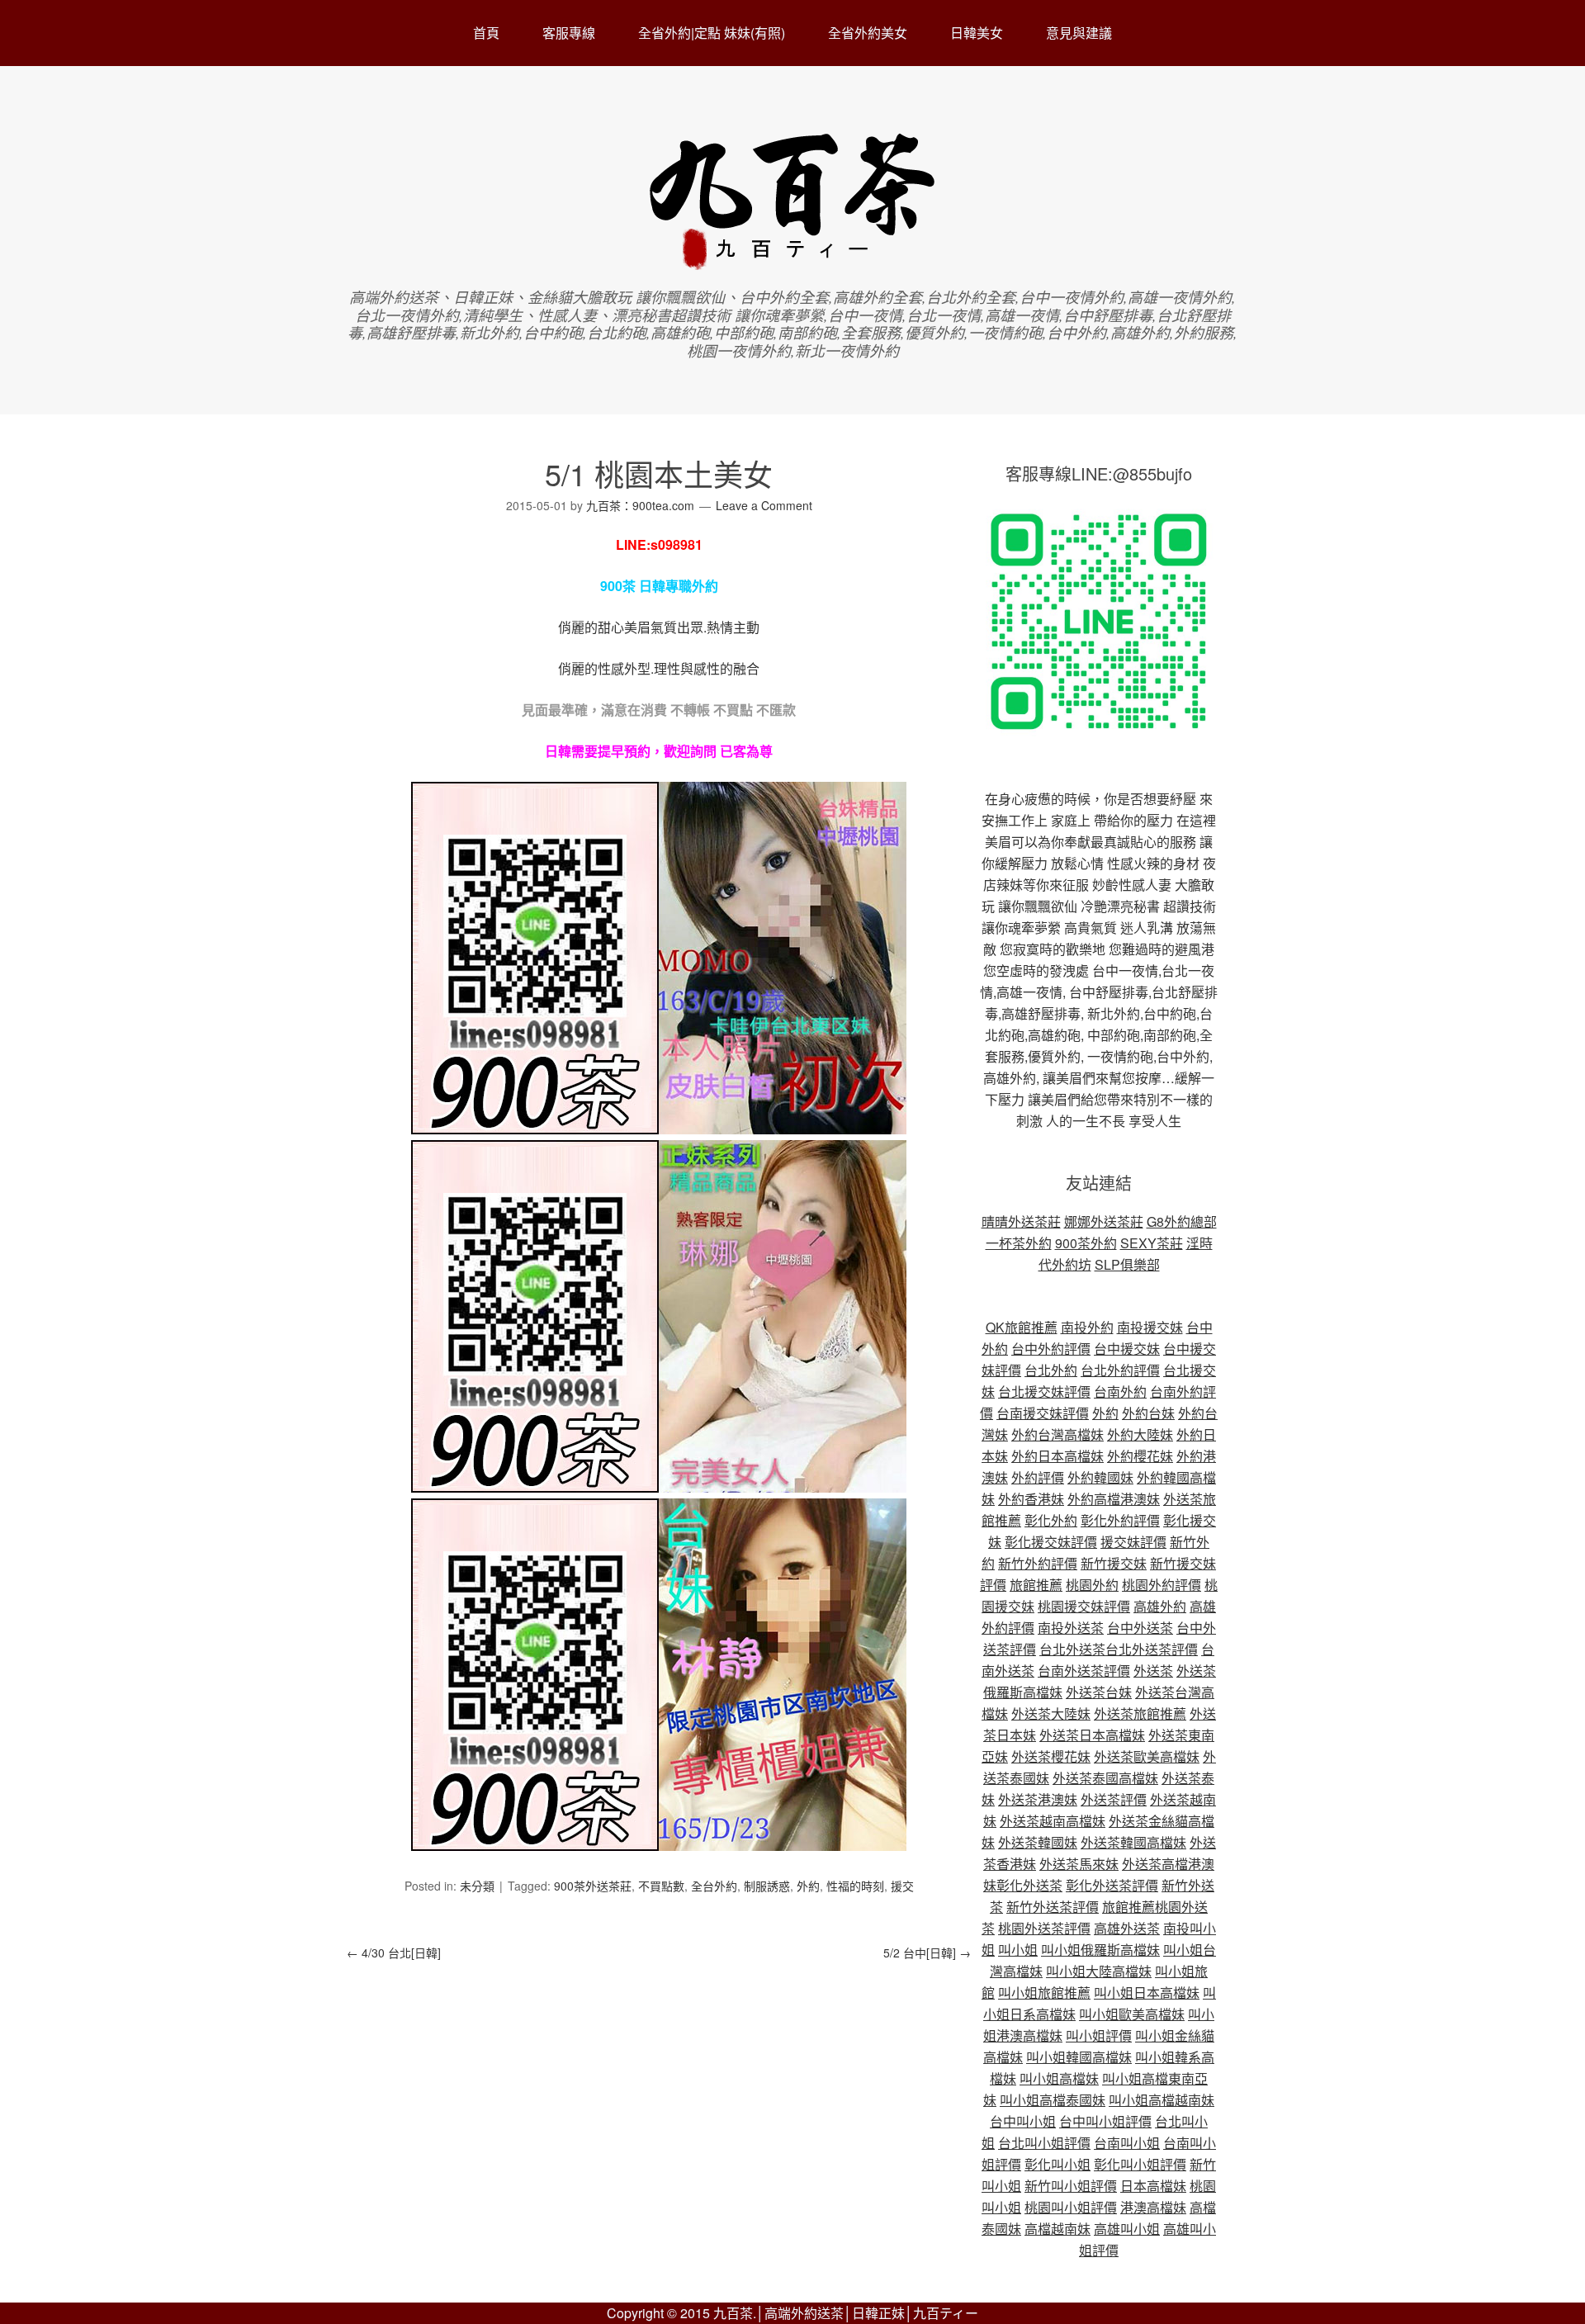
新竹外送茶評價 (1053, 1907)
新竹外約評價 (1038, 1563)
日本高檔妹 (1153, 2186)
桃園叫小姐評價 (1071, 2207)
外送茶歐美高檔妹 (1147, 1756)
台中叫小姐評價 (1105, 2121)
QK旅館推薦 (1022, 1327)
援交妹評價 (1133, 1542)
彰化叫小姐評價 (1140, 2164)
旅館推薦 (1036, 1585)
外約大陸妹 (1140, 1434)
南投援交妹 (1150, 1327)
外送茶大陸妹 (1051, 1713)
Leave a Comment (764, 505)
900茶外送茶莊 (593, 1886)
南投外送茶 (1071, 1628)
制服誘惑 (767, 1886)
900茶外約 (1086, 1243)
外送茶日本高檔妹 (1092, 1735)
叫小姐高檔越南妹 (1162, 2100)
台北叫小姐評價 (1044, 2143)
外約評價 (1038, 1477)
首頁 (486, 33)
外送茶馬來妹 (1079, 1864)
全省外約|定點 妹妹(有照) (712, 33)
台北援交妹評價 (1044, 1392)
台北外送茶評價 (1152, 1649)
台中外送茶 (1140, 1628)
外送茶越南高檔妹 (1053, 1821)
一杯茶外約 (1019, 1243)
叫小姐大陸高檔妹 (1099, 1971)
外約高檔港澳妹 (1114, 1499)
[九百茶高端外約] (793, 262)
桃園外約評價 (1162, 1585)
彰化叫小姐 (1057, 2164)
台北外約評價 (1120, 1370)
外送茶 (1153, 1671)
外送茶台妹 (1099, 1692)
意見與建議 (1079, 33)
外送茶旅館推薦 (1140, 1713)
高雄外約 (1160, 1606)
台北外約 (1051, 1370)
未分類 (477, 1886)
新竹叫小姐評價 (1071, 2186)
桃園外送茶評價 (1044, 1928)
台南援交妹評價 (1043, 1413)
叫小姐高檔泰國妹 (1053, 2100)
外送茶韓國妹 (1038, 1842)
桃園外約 (1092, 1585)
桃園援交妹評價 (1084, 1606)
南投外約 (1087, 1327)
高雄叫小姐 (1127, 2229)
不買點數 (661, 1886)
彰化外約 (1051, 1520)
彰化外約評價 (1120, 1520)
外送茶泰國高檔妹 (1105, 1778)
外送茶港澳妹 (1038, 1799)
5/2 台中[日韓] (927, 1952)
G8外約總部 (1182, 1221)
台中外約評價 (1051, 1349)
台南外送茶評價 (1084, 1671)
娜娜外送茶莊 (1104, 1221)
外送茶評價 (1114, 1799)
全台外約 (714, 1886)
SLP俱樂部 (1127, 1264)
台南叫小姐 (1127, 2143)
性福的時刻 (855, 1886)
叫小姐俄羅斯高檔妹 (1100, 1950)
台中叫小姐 (1023, 2121)
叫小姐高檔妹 (1059, 2078)
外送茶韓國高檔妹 (1133, 1842)
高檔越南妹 (1057, 2229)
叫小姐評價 (1099, 2035)
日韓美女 (977, 33)
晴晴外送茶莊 (1021, 1221)
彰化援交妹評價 (1051, 1542)
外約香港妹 (1031, 1499)
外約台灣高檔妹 (1057, 1434)
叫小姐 (1018, 1950)
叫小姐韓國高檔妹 (1079, 2057)
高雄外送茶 (1127, 1928)
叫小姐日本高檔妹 (1147, 1993)
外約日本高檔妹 (1057, 1456)
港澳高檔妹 (1153, 2207)
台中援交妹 (1127, 1349)
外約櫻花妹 (1140, 1456)
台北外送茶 (1072, 1649)
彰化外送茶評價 (1112, 1885)
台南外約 (1120, 1392)
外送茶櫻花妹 (1051, 1756)
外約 (808, 1886)
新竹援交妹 (1114, 1563)
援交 (902, 1886)
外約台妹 (1148, 1413)
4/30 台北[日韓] (394, 1952)
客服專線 (569, 33)
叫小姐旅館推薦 (1044, 1993)
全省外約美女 (868, 33)
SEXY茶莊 (1152, 1243)
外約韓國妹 (1100, 1477)
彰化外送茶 (1029, 1885)
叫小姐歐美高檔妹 (1132, 2014)
